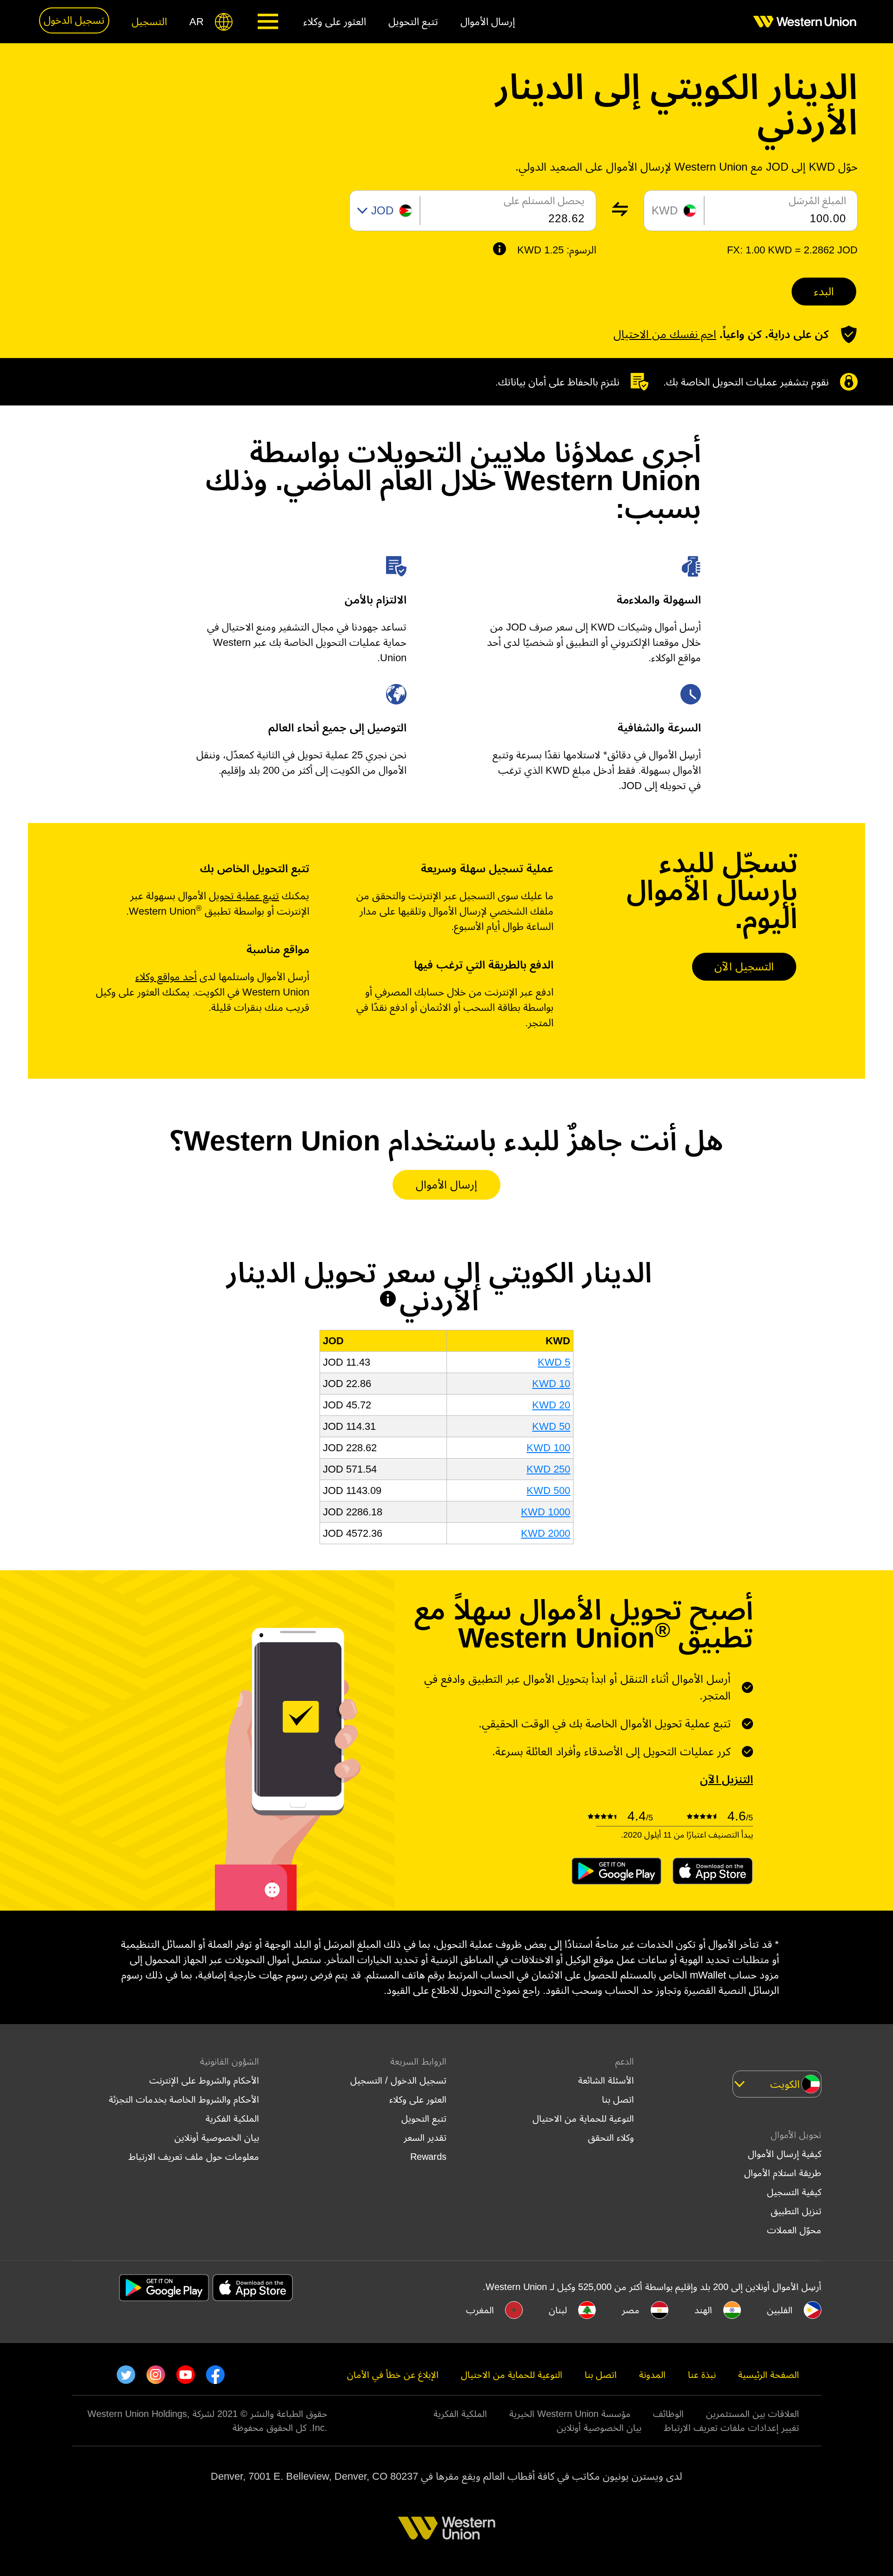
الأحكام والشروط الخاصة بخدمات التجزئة (184, 2099)
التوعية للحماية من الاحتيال (583, 2118)
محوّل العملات (794, 2230)
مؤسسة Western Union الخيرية (570, 2414)
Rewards (428, 2157)
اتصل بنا (618, 2099)
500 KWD (548, 1490)
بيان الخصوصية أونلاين (217, 2138)
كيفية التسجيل (794, 2192)
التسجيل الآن (744, 966)
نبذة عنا (702, 2375)
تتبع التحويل (424, 2118)
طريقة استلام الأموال (783, 2173)
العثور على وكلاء (418, 2099)
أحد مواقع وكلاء (166, 977)
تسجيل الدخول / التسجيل (398, 2080)
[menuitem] (799, 22)
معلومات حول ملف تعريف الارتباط (194, 2157)
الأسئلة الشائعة (606, 2080)
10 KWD (551, 1384)
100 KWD (548, 1448)
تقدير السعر (425, 2138)
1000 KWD (546, 1512)
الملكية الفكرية (232, 2118)
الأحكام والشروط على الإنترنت (204, 2080)
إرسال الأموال (446, 1185)
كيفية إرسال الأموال (785, 2154)
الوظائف (668, 2414)
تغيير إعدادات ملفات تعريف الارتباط (731, 2428)
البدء (824, 291)
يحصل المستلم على (544, 201)
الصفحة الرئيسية (769, 2375)
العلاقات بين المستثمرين (753, 2414)
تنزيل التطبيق (796, 2211)
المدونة (652, 2375)
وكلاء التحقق (611, 2138)
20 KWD (551, 1405)
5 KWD (554, 1362)
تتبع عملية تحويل (244, 896)
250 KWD (548, 1469)
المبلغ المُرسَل (817, 201)
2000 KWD (546, 1533)
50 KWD (551, 1426)
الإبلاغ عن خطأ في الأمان (393, 2375)
